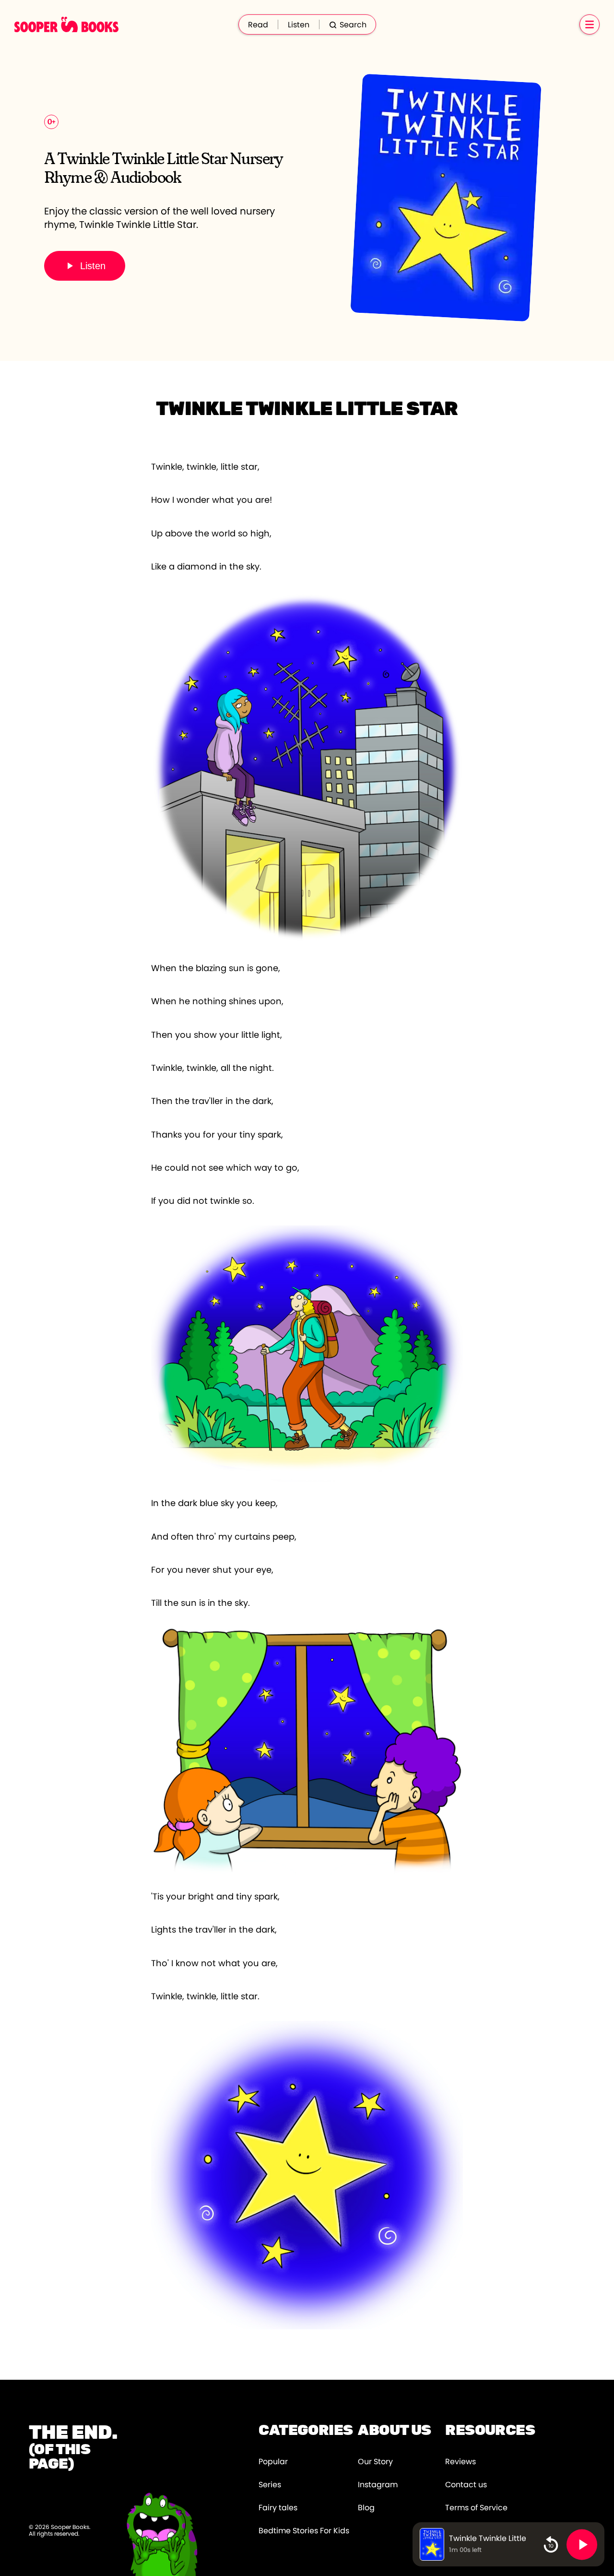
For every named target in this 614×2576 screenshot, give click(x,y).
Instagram (378, 2485)
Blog (366, 2508)
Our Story (375, 2462)
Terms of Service (476, 2508)
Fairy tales (278, 2508)
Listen (299, 25)
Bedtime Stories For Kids (304, 2531)
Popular (273, 2462)
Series (270, 2485)
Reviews (460, 2462)
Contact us (466, 2485)
